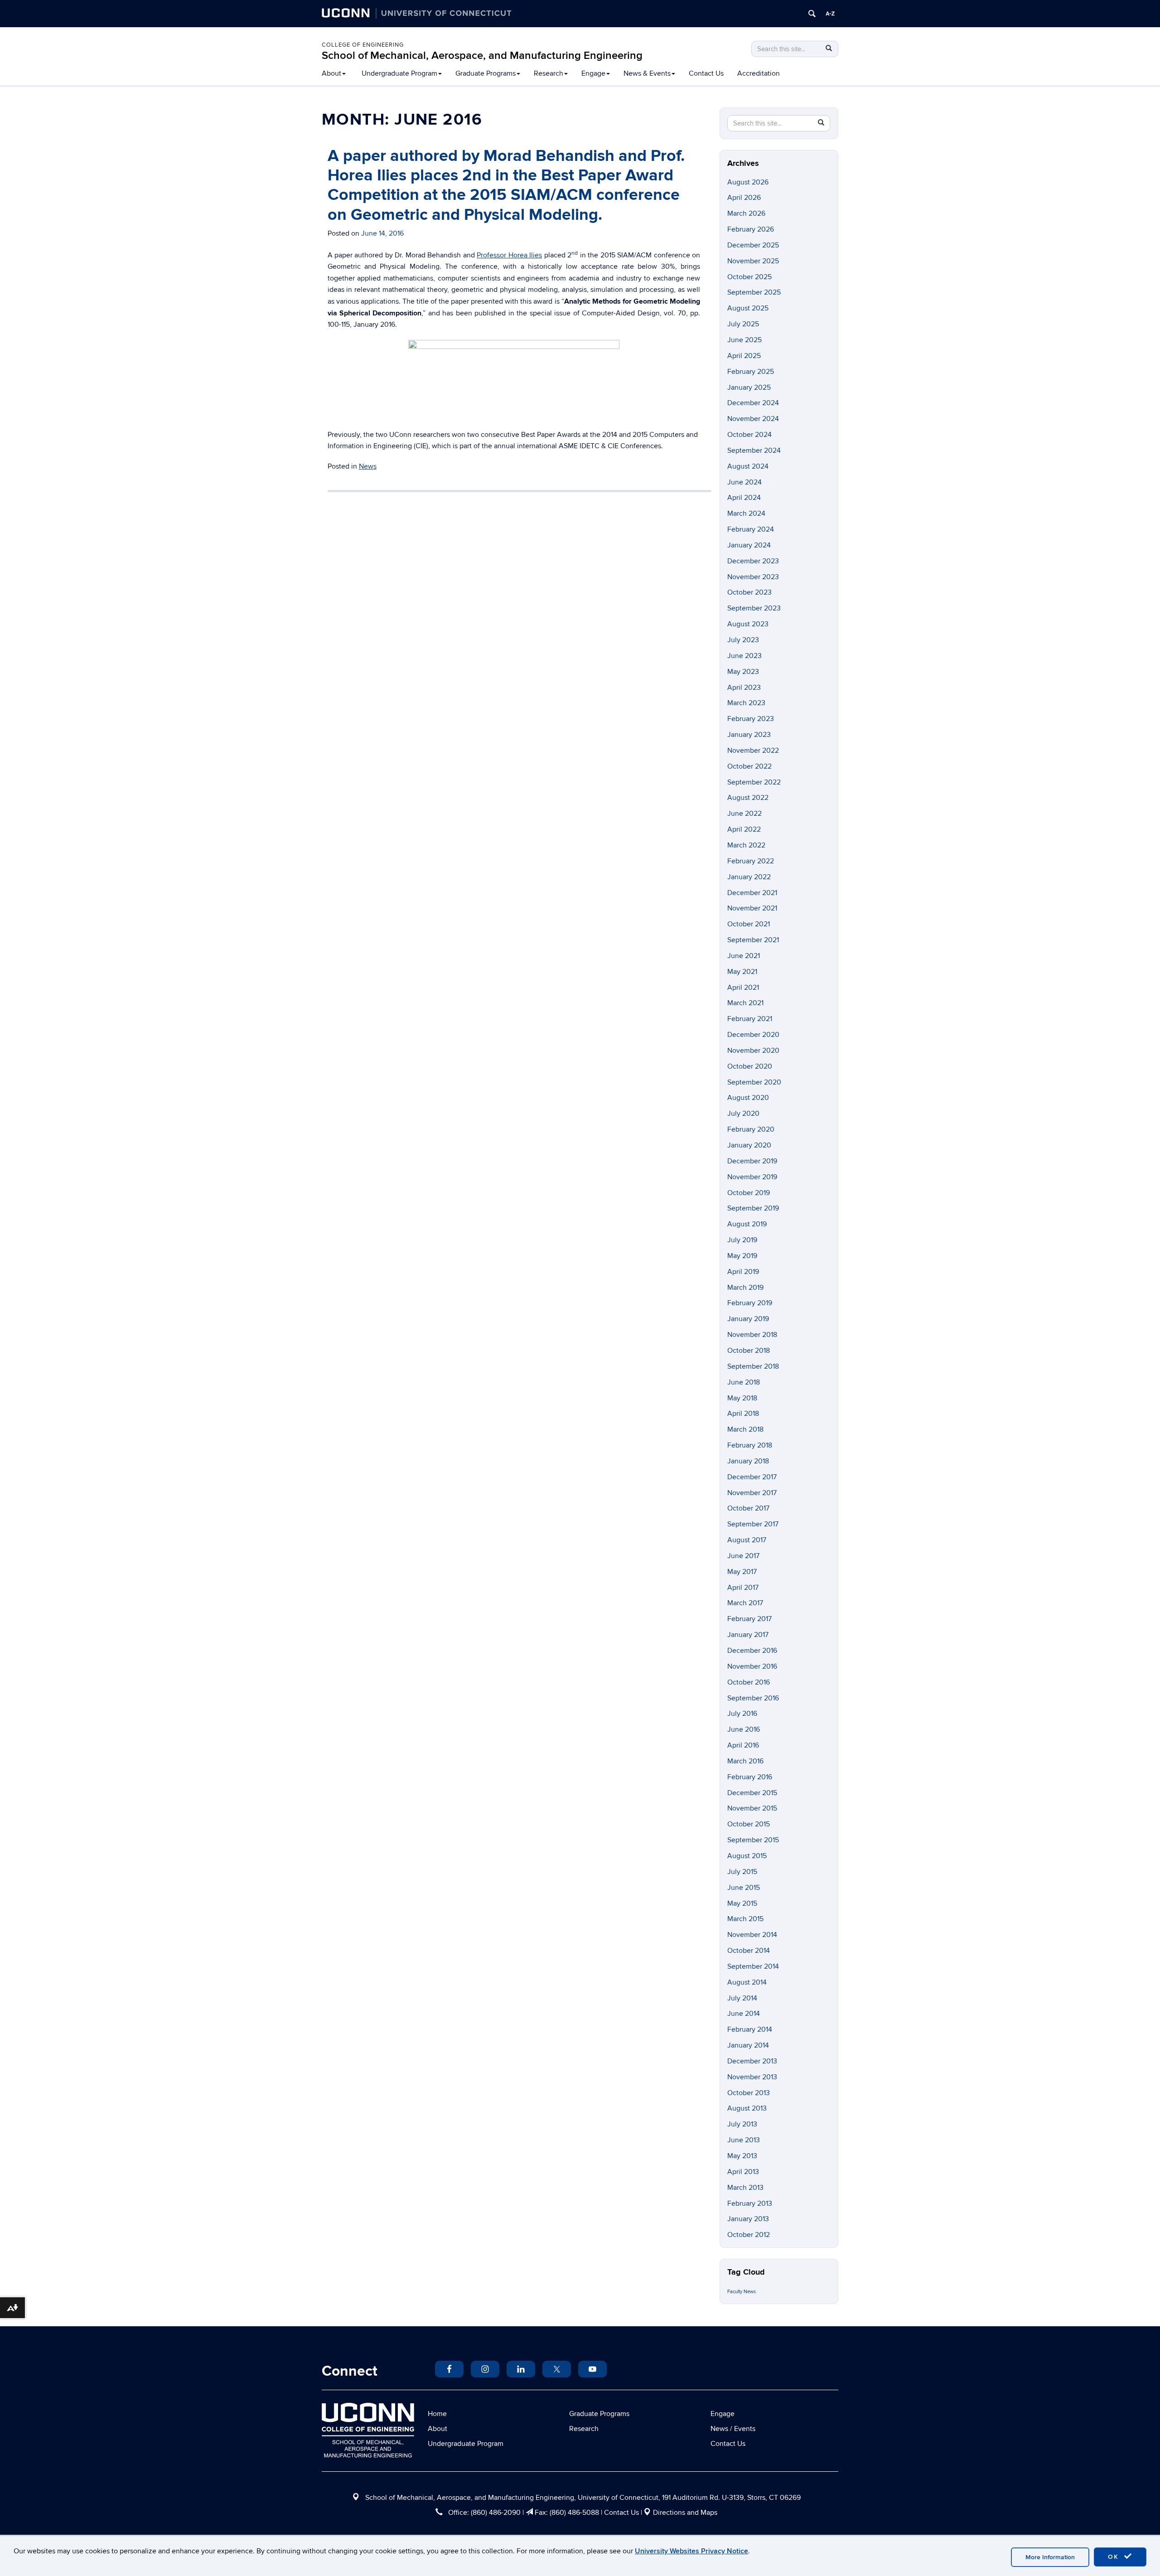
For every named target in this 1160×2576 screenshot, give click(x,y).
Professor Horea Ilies (509, 255)
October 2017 (748, 1508)
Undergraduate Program (399, 73)
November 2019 (752, 1177)
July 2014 (742, 1998)
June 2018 (744, 1382)
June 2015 (744, 1888)
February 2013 (750, 2203)
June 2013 (744, 2140)
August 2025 (748, 308)
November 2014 (752, 1935)
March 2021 (745, 1003)
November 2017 (752, 1493)
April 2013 (743, 2172)
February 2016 (750, 1777)
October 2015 (749, 1824)
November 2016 (752, 1666)
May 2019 (742, 1256)
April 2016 (743, 1745)
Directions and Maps (685, 2513)
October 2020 (750, 1066)
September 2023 (754, 608)
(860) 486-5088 (574, 2513)
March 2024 (746, 513)
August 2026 (748, 182)
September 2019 (753, 1208)
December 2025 (753, 245)
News (368, 466)
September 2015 (753, 1840)
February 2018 (750, 1445)
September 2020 (754, 1082)
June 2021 (744, 956)
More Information (1050, 2557)
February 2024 (751, 529)
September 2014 (753, 1966)
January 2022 (749, 877)
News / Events (733, 2429)
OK (1115, 2557)
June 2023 (744, 656)
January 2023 (749, 735)
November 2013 (752, 2077)
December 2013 (752, 2061)
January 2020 (749, 1145)
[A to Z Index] (830, 14)
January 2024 (749, 545)
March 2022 (746, 845)
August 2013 (747, 2108)
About (331, 73)
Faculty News (742, 2292)
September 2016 (753, 1698)
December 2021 (752, 893)
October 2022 (749, 766)
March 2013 (745, 2188)
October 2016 (749, 1682)
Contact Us (706, 73)
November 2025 (753, 261)
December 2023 (753, 561)
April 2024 (744, 498)
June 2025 (744, 340)
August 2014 (747, 1982)
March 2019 (745, 1288)
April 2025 (744, 356)
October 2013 (749, 2093)
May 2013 (742, 2156)
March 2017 (745, 1603)
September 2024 (754, 450)
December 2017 (752, 1477)
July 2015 (742, 1872)
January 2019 (748, 1319)
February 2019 (750, 1303)
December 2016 (752, 1651)
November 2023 (753, 577)
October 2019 (749, 1193)
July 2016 (742, 1714)
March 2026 (746, 213)
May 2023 (743, 672)
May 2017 (742, 1572)
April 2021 (743, 988)
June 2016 (744, 1729)
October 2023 (749, 592)
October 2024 (749, 435)
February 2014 (750, 2029)
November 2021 (752, 908)
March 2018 (745, 1429)
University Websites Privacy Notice (691, 2551)
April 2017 (743, 1588)
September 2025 (754, 292)
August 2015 (747, 1856)
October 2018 (749, 1351)
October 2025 (749, 277)
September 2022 (754, 782)
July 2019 (742, 1240)
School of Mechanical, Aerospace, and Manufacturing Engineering (482, 56)
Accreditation (759, 73)
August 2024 (748, 466)
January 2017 (748, 1635)
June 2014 (744, 2014)
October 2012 (749, 2235)
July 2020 (743, 1114)
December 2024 (753, 403)
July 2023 (743, 640)
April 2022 (744, 829)
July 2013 (742, 2124)
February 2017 (749, 1619)
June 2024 (744, 482)
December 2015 (752, 1793)
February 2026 (751, 229)
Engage (593, 73)
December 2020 (753, 1035)
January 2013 (748, 2219)
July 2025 (743, 324)
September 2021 (753, 940)
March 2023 (746, 703)
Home (437, 2414)
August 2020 (748, 1098)
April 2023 (744, 688)
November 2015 (752, 1808)
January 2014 (748, 2045)
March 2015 (745, 1919)
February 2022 (751, 861)
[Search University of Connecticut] (812, 14)
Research (549, 73)
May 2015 (742, 1903)
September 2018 (753, 1366)
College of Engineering (363, 45)
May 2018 (742, 1398)
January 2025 (749, 387)
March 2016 (745, 1761)
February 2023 (751, 719)
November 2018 (752, 1335)
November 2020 (753, 1051)
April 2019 (743, 1272)
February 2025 (751, 372)
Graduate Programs (486, 73)
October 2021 (749, 924)
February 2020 (751, 1129)
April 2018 (743, 1414)
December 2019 (752, 1161)
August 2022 (748, 798)
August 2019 (747, 1224)
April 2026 (744, 198)
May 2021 (742, 972)
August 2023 (748, 624)
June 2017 (743, 1556)
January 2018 (748, 1461)
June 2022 (744, 813)
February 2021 (750, 1019)
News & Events (647, 73)
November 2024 (753, 419)
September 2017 (753, 1524)
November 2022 (753, 751)
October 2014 (749, 1951)
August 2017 (747, 1540)
